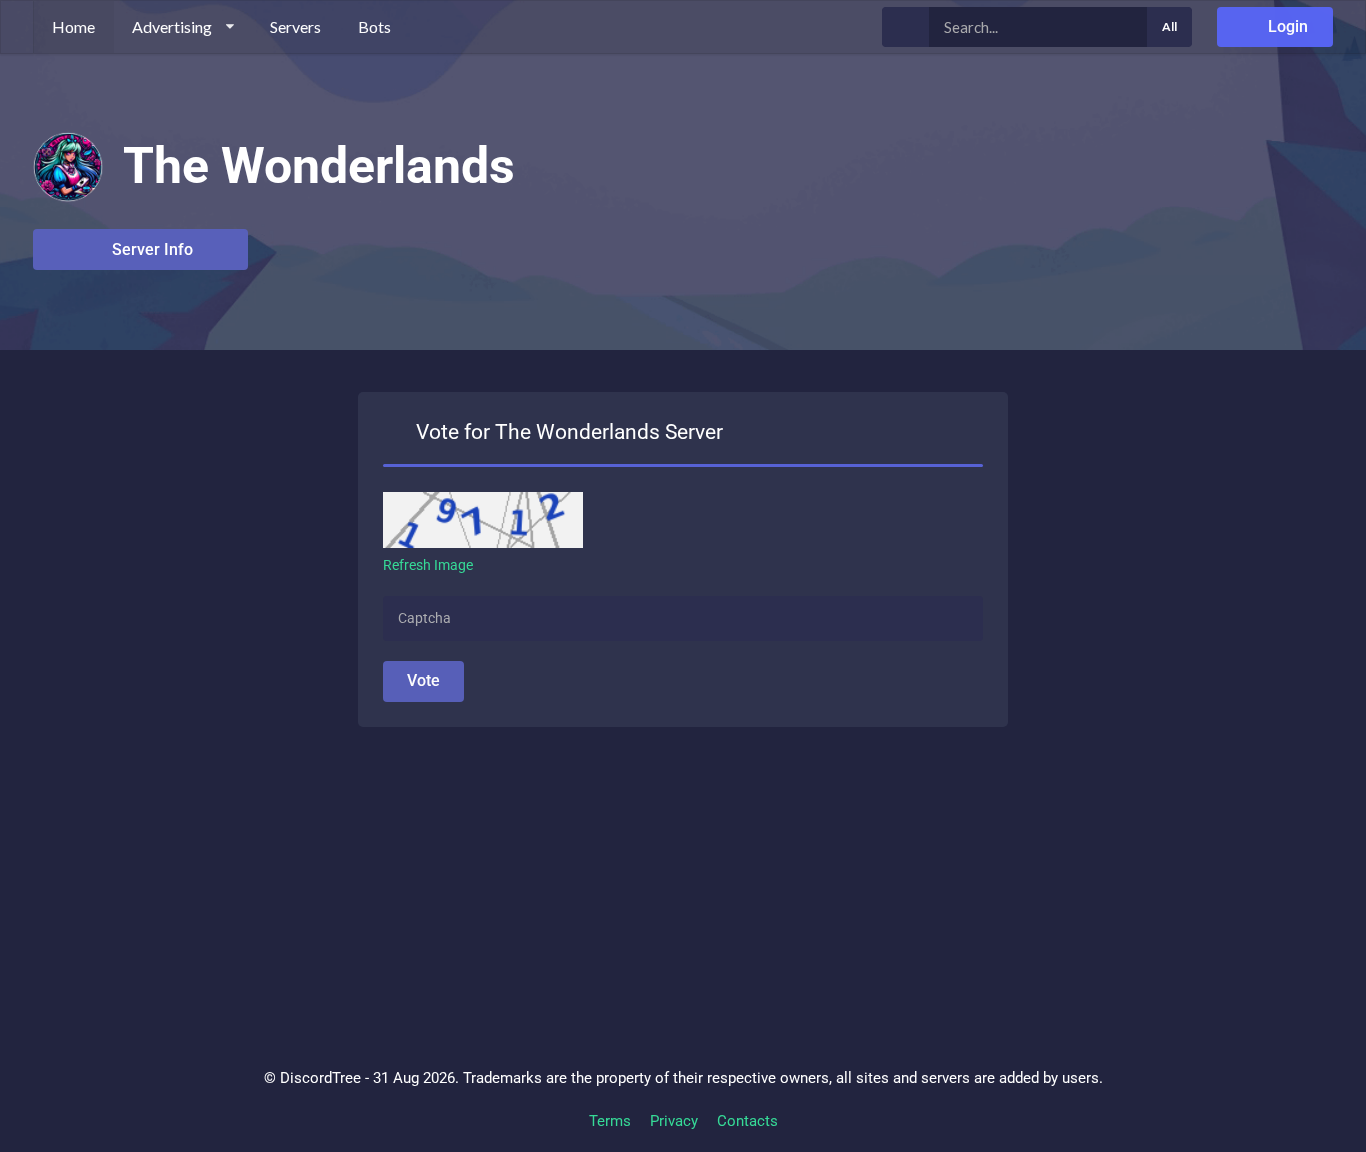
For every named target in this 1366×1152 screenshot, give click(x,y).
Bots (374, 26)
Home (73, 26)
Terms (610, 1121)
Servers (295, 26)
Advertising (172, 26)
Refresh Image (428, 565)
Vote (423, 680)
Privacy (674, 1121)
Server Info (150, 249)
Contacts (747, 1121)
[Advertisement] (633, 867)
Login (1286, 26)
